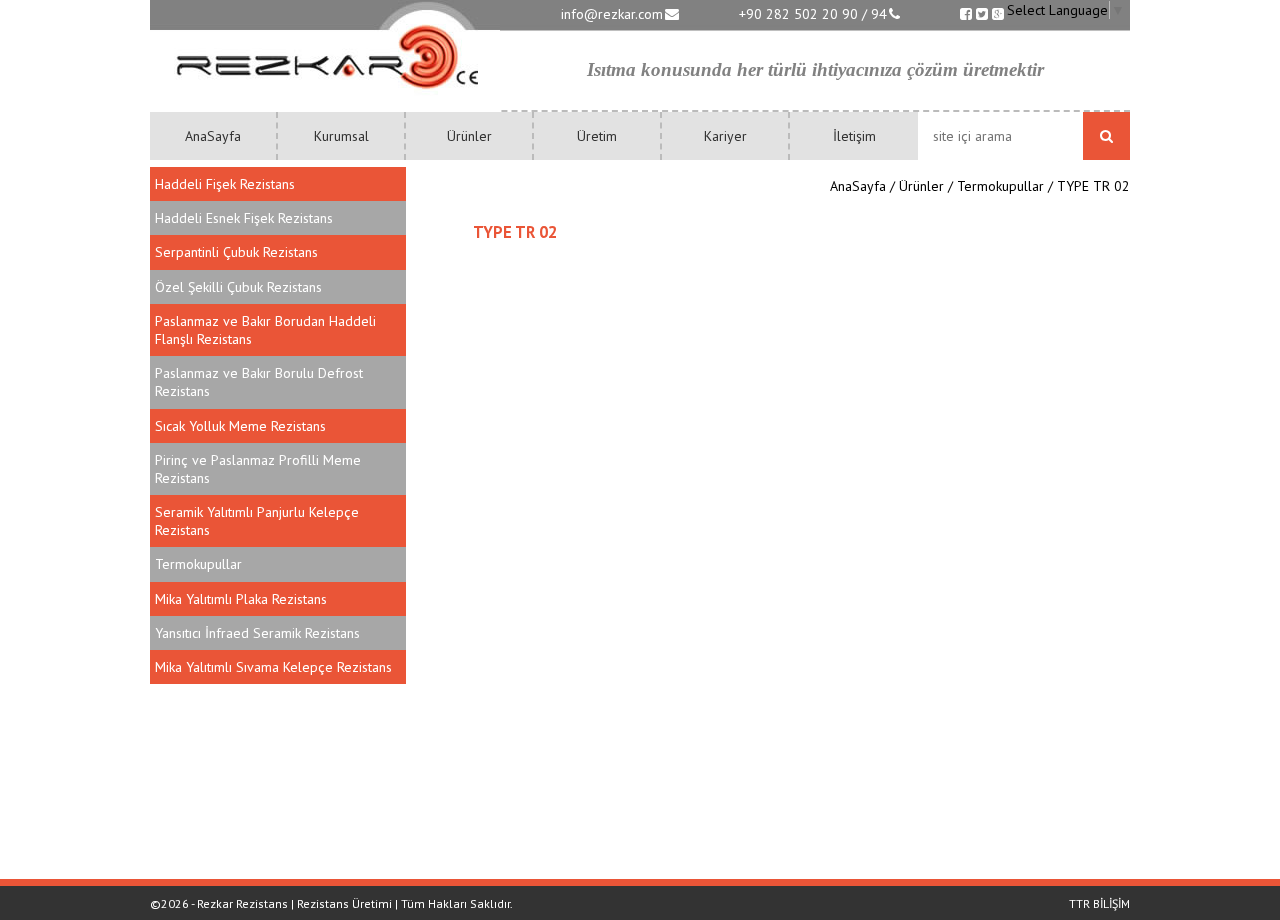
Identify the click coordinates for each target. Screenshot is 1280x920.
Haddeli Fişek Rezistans (225, 184)
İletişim (854, 136)
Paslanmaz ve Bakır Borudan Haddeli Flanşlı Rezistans (265, 330)
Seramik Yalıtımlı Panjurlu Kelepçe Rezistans (257, 521)
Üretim (597, 136)
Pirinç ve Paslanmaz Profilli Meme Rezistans (258, 469)
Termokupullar (198, 564)
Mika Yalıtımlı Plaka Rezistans (241, 599)
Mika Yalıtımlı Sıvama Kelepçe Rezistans (273, 667)
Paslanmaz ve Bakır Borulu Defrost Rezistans (259, 382)
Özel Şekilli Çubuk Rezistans (238, 287)
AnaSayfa (213, 136)
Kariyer (725, 136)
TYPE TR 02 (1093, 186)
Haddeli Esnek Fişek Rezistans (244, 218)
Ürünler (469, 136)
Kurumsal (341, 136)
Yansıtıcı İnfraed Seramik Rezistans (257, 633)
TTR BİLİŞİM (1099, 903)
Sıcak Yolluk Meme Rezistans (240, 426)
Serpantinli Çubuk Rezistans (236, 252)
